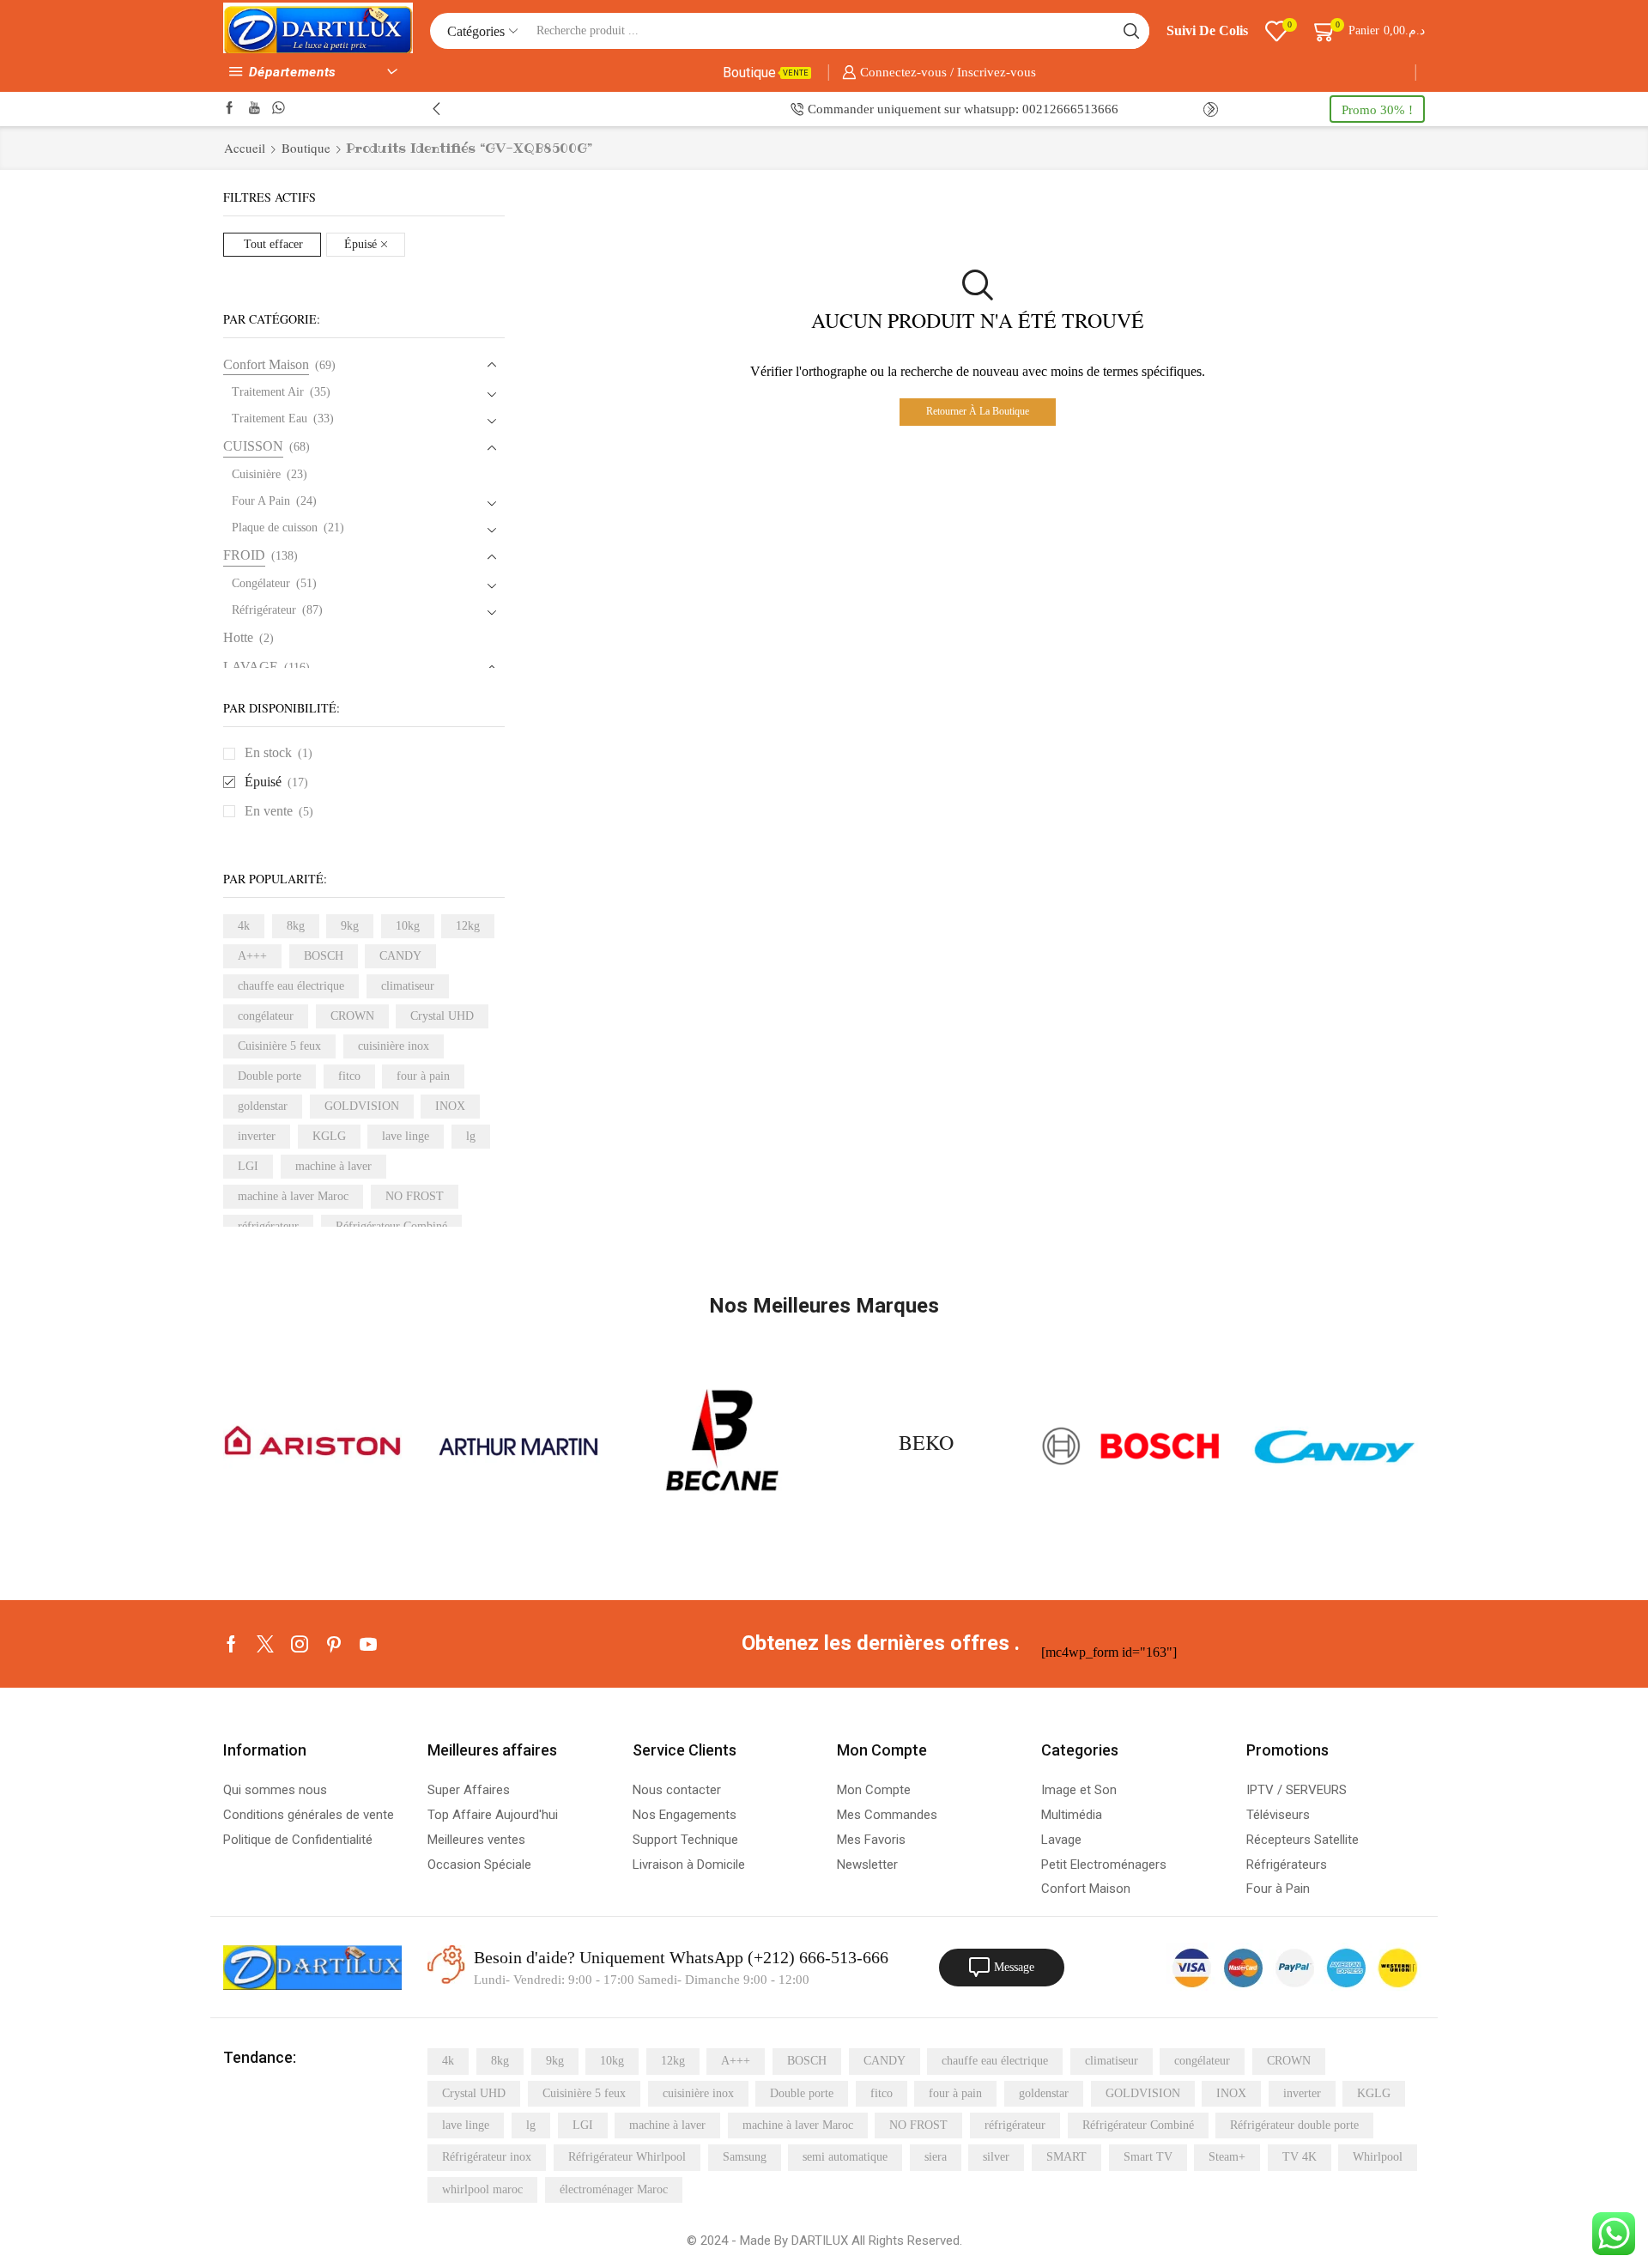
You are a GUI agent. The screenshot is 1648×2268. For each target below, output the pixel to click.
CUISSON (253, 446)
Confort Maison (266, 364)
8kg (296, 926)
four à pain (423, 1076)
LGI (248, 1166)
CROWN (352, 1016)
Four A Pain (261, 501)
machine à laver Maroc (293, 1196)
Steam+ (1227, 2157)
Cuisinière (256, 474)
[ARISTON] (312, 1446)
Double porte (270, 1076)
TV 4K (1300, 2157)
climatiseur (408, 986)
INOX (450, 1106)
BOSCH (324, 956)
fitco (349, 1076)
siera (936, 2157)
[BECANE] (722, 1446)
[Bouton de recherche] (1131, 31)
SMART (1066, 2157)
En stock (279, 752)
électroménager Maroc (614, 2189)
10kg (408, 926)
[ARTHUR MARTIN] (517, 1447)
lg (471, 1136)
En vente (279, 811)
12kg (468, 926)
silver (996, 2157)
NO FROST (415, 1196)
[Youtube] (254, 109)
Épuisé (360, 244)
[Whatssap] (279, 109)
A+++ (252, 956)
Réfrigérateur (264, 610)
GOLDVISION (362, 1106)
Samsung (745, 2157)
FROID (244, 555)
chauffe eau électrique (291, 986)
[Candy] (1336, 1447)
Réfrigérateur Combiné (1138, 2125)
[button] (436, 109)
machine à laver (333, 1166)
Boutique (766, 73)
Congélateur (261, 583)
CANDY (400, 956)
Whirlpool (1378, 2157)
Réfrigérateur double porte (1294, 2125)
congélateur (266, 1016)
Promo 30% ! (1377, 109)
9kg (350, 926)
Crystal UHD (442, 1016)
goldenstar (263, 1106)
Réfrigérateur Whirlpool (627, 2157)
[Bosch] (1130, 1447)
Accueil (245, 148)
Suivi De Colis (1207, 30)
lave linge (406, 1136)
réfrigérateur (1015, 2125)
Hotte (238, 637)
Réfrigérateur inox (487, 2157)
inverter (257, 1136)
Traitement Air (268, 392)
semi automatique (845, 2157)
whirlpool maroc (482, 2189)
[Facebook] (230, 109)
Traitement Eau (270, 418)
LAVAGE (251, 667)
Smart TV (1148, 2157)
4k (244, 926)
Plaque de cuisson (275, 528)
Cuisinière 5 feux (279, 1046)
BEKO (926, 1442)
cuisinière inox (394, 1046)
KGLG (329, 1136)
